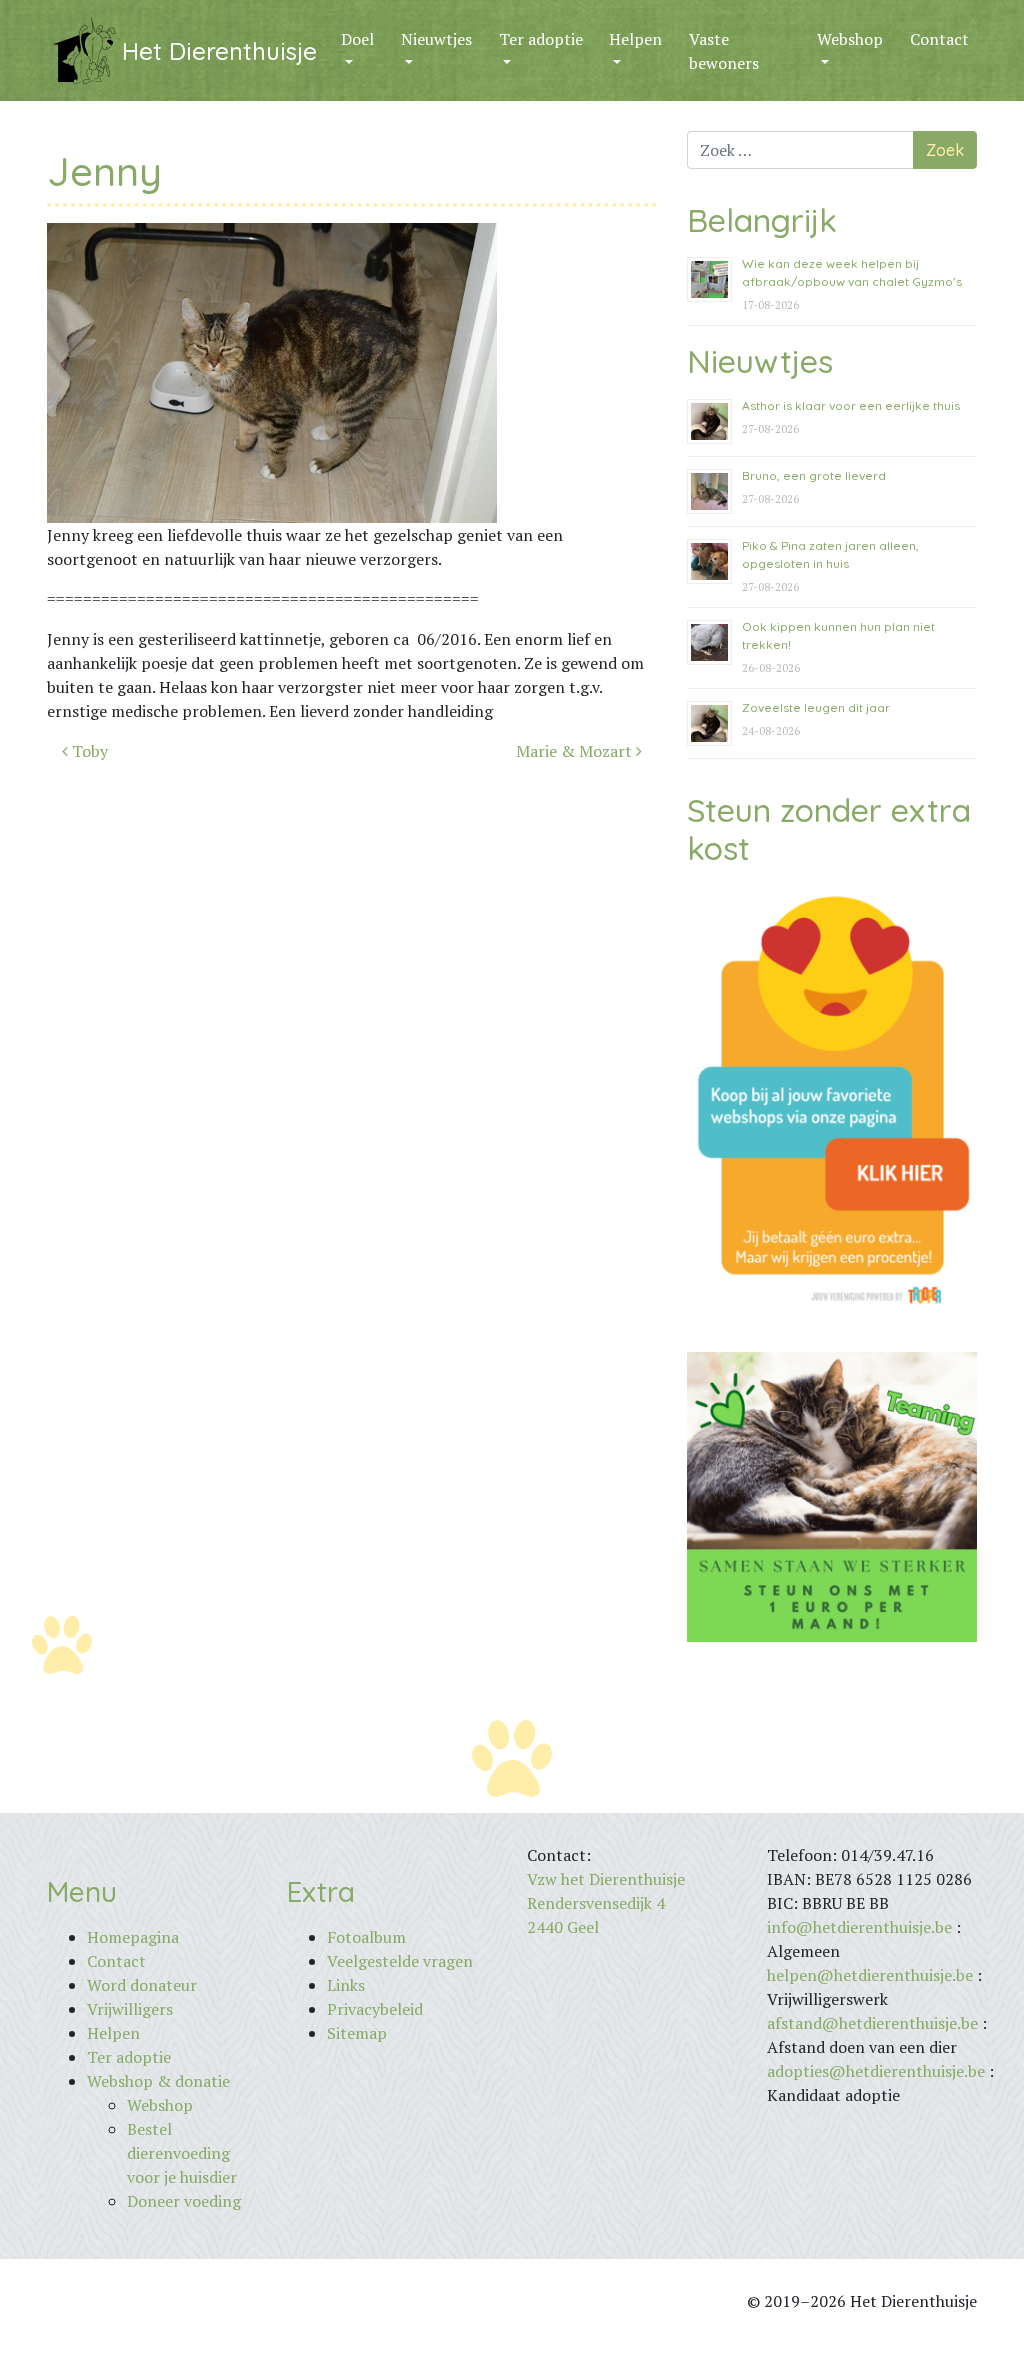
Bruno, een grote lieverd (814, 475)
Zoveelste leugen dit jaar (816, 707)
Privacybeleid (375, 2009)
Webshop (850, 39)
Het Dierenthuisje (219, 51)
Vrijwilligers (130, 2009)
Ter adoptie (541, 39)
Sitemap (357, 2033)
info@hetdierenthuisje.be (861, 1927)
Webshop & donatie (158, 2081)
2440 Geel (563, 1927)
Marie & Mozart (576, 751)
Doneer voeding (184, 2201)
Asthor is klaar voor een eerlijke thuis (851, 405)
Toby (88, 751)
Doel (357, 39)
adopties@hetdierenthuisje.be (876, 2071)
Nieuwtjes (436, 39)
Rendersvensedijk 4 (596, 1903)
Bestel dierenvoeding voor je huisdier (182, 2153)
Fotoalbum (366, 1937)
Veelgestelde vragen (400, 1961)
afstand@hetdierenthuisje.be (872, 2023)
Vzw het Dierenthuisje (606, 1879)
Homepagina (133, 1937)
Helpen (635, 39)
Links (346, 1985)
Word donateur (142, 1985)
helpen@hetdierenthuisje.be (870, 1975)
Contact (939, 39)
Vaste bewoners (724, 51)
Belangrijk (762, 220)
